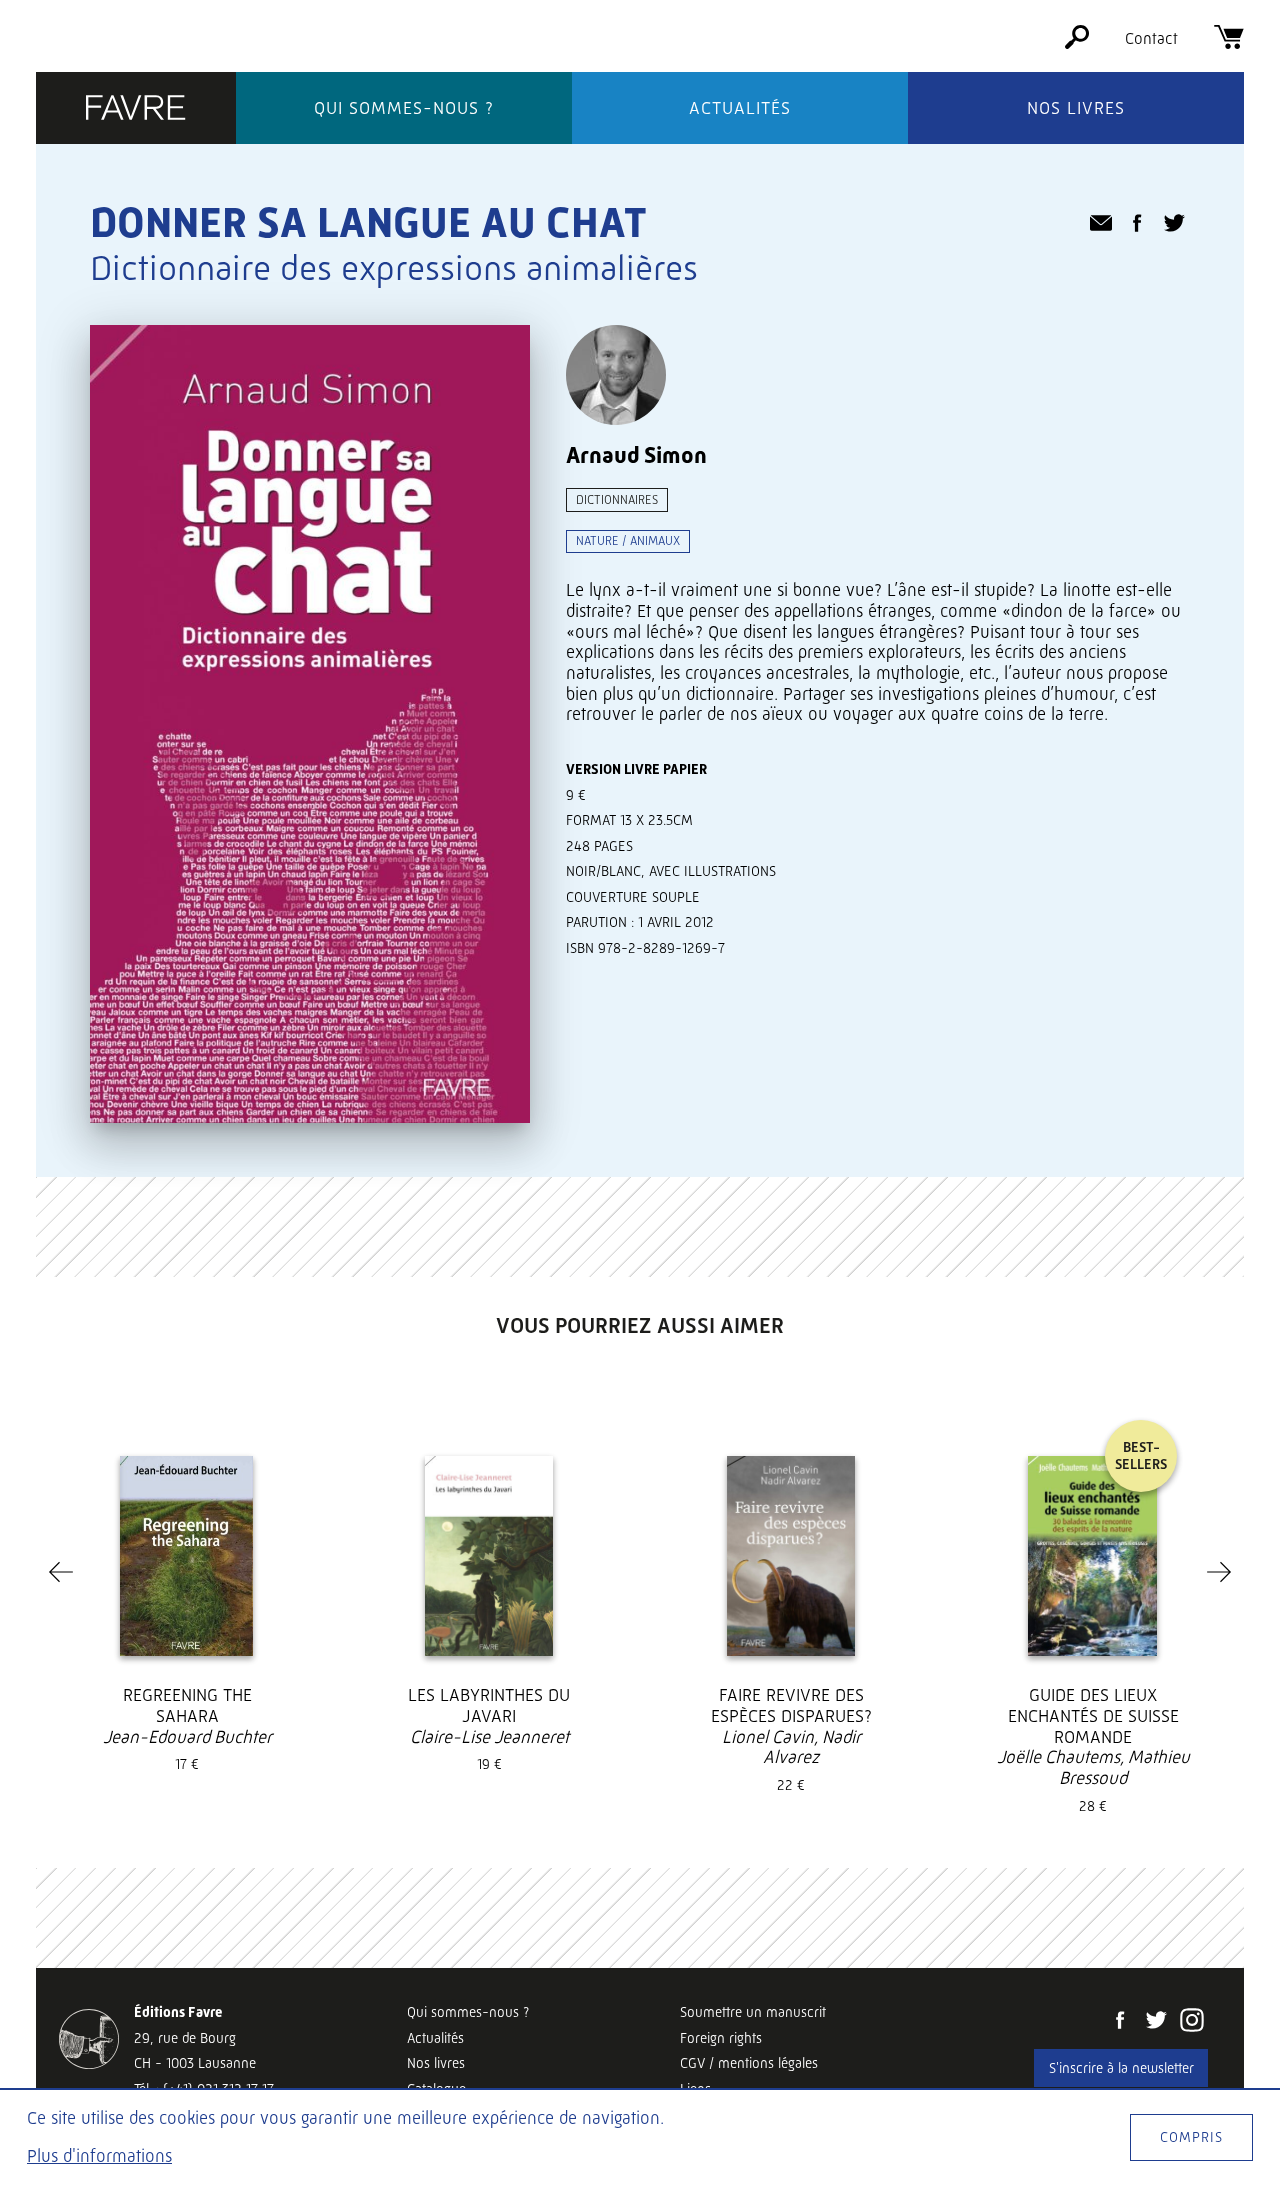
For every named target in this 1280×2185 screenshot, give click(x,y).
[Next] (1219, 1572)
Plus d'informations (99, 2156)
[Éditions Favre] (136, 109)
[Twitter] (1156, 2022)
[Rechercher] (1077, 43)
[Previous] (61, 1572)
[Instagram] (1192, 2022)
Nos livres (1076, 108)
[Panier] (1229, 43)
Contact (1151, 38)
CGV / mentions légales (749, 2063)
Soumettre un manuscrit (753, 2012)
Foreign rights (721, 2038)
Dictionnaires (617, 499)
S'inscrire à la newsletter (1121, 2068)
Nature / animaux (628, 540)
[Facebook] (1120, 2022)
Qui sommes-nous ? (404, 108)
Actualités (740, 108)
